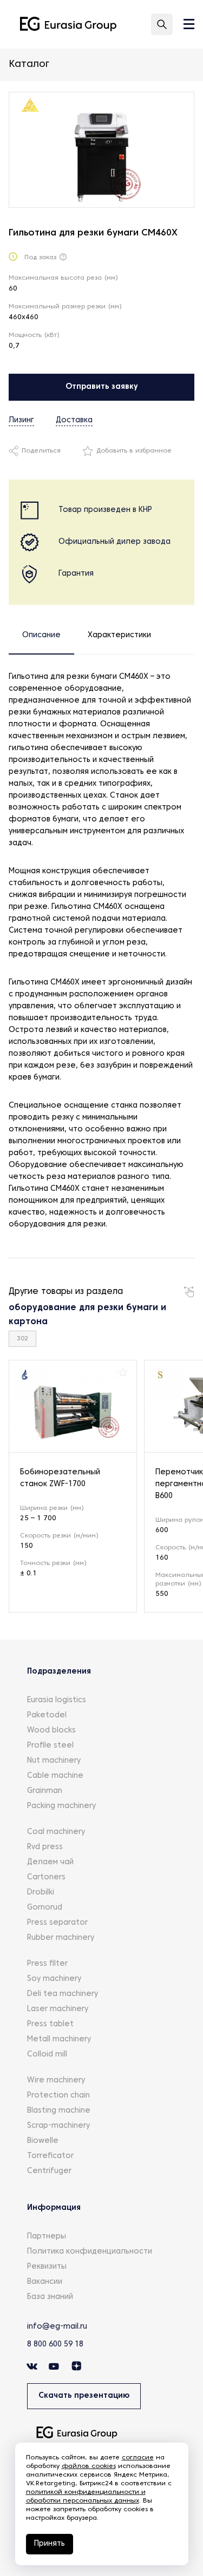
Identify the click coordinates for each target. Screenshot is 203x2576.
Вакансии (45, 2282)
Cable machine (55, 1776)
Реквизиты (47, 2267)
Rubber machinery (61, 1938)
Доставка (74, 420)
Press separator (57, 1923)
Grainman (45, 1791)
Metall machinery (59, 2039)
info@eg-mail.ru (57, 2327)
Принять (50, 2544)
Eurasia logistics (57, 1700)
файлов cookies (89, 2466)
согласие (138, 2458)
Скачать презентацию (84, 2396)
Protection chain (58, 2096)
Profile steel (50, 1746)
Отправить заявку (102, 387)
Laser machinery (58, 2009)
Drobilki (41, 1893)
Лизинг (21, 420)
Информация (54, 2208)
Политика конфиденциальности (90, 2252)
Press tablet (50, 2024)
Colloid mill (47, 2055)
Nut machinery (54, 1761)
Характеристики (119, 635)
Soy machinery (54, 1979)
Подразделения (59, 1672)
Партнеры (47, 2237)
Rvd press (45, 1847)
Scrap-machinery (58, 2126)
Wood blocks (51, 1731)
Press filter (47, 1964)
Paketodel (47, 1715)
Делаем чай (50, 1862)
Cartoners (46, 1877)
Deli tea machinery (63, 1994)
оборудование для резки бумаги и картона (87, 1315)
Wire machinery (56, 2081)
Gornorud (45, 1908)
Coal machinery (56, 1832)
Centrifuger (49, 2171)
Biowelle (43, 2141)
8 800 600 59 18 (55, 2345)
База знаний (50, 2297)
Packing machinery (61, 1806)
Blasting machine (59, 2111)
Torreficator (50, 2156)
